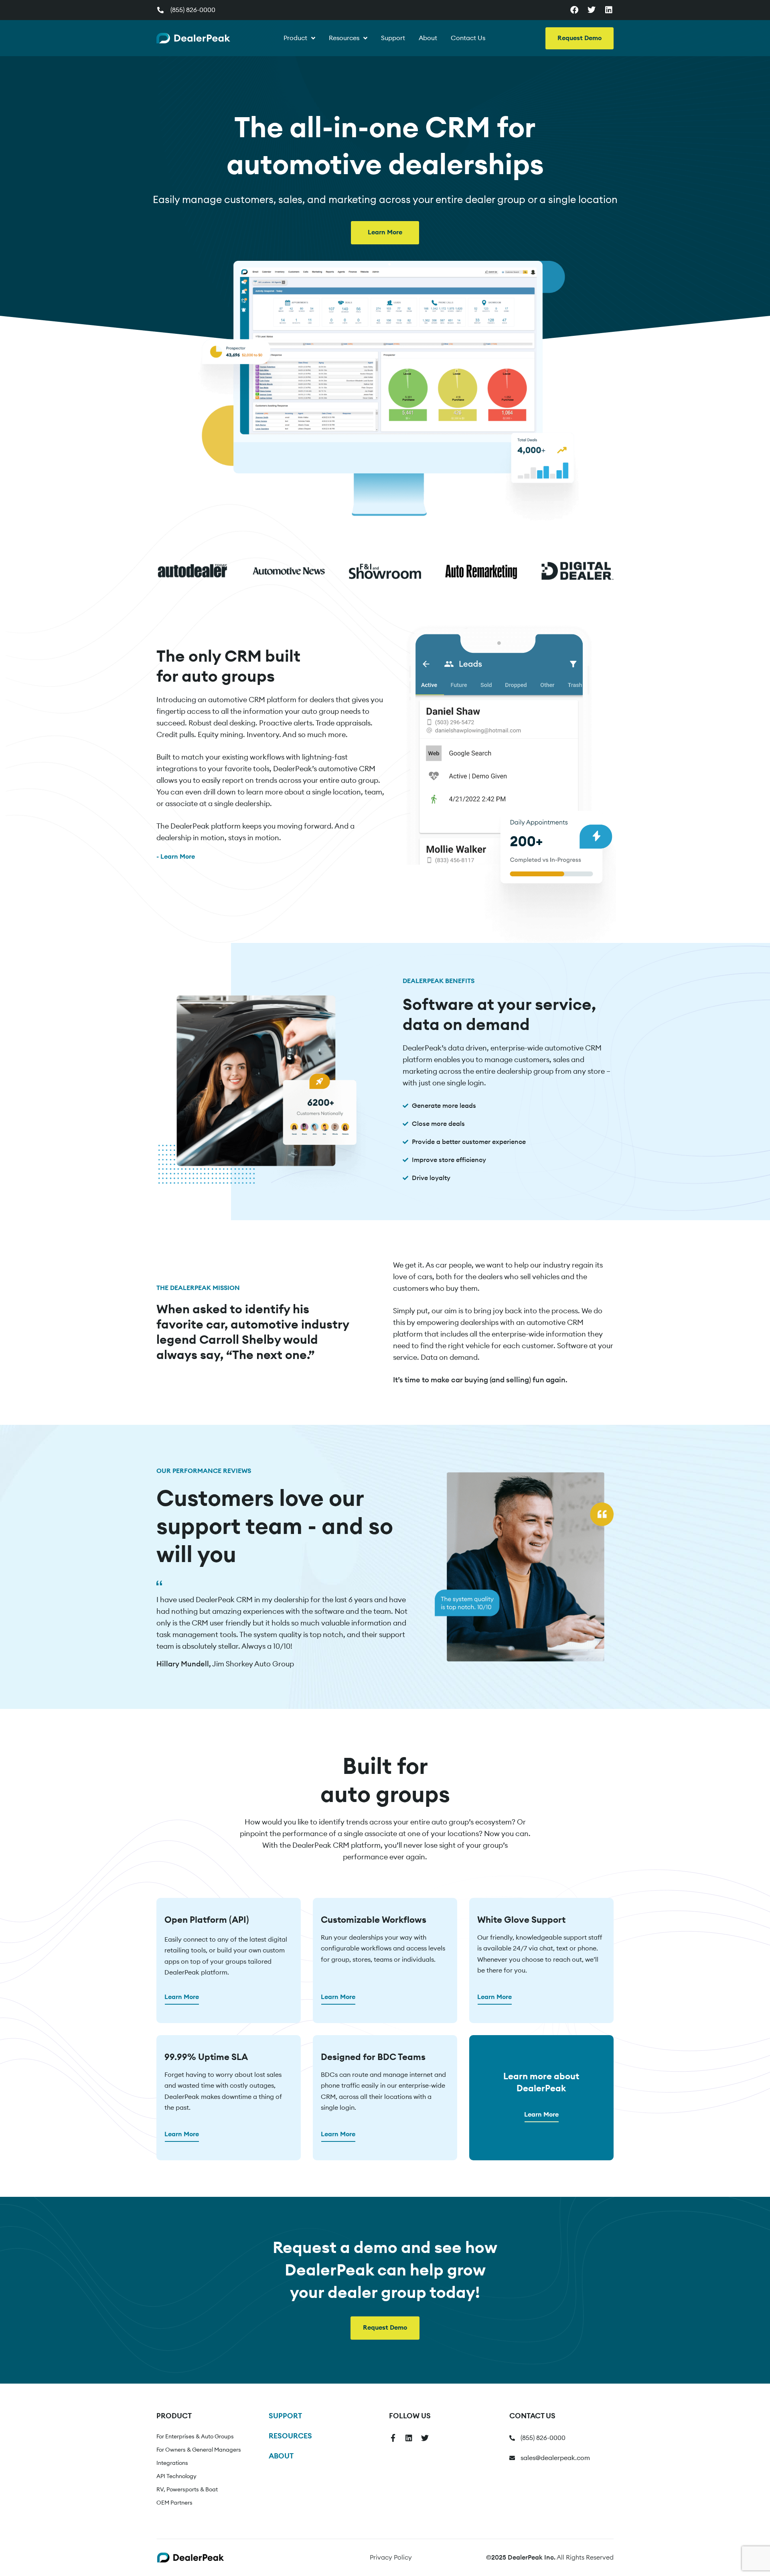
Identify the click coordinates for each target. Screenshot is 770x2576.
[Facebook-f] (393, 2438)
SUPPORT (285, 2416)
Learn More (182, 1997)
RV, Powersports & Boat (187, 2490)
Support (393, 38)
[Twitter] (592, 10)
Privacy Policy (391, 2558)
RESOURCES (290, 2436)
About (428, 38)
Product (295, 38)
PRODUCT (174, 2416)
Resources (344, 38)
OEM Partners (174, 2503)
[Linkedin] (609, 10)
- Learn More (176, 857)
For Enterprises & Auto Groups (195, 2437)
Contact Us (468, 38)
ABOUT (281, 2456)
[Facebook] (574, 10)
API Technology (176, 2476)
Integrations (172, 2463)
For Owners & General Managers (199, 2450)
